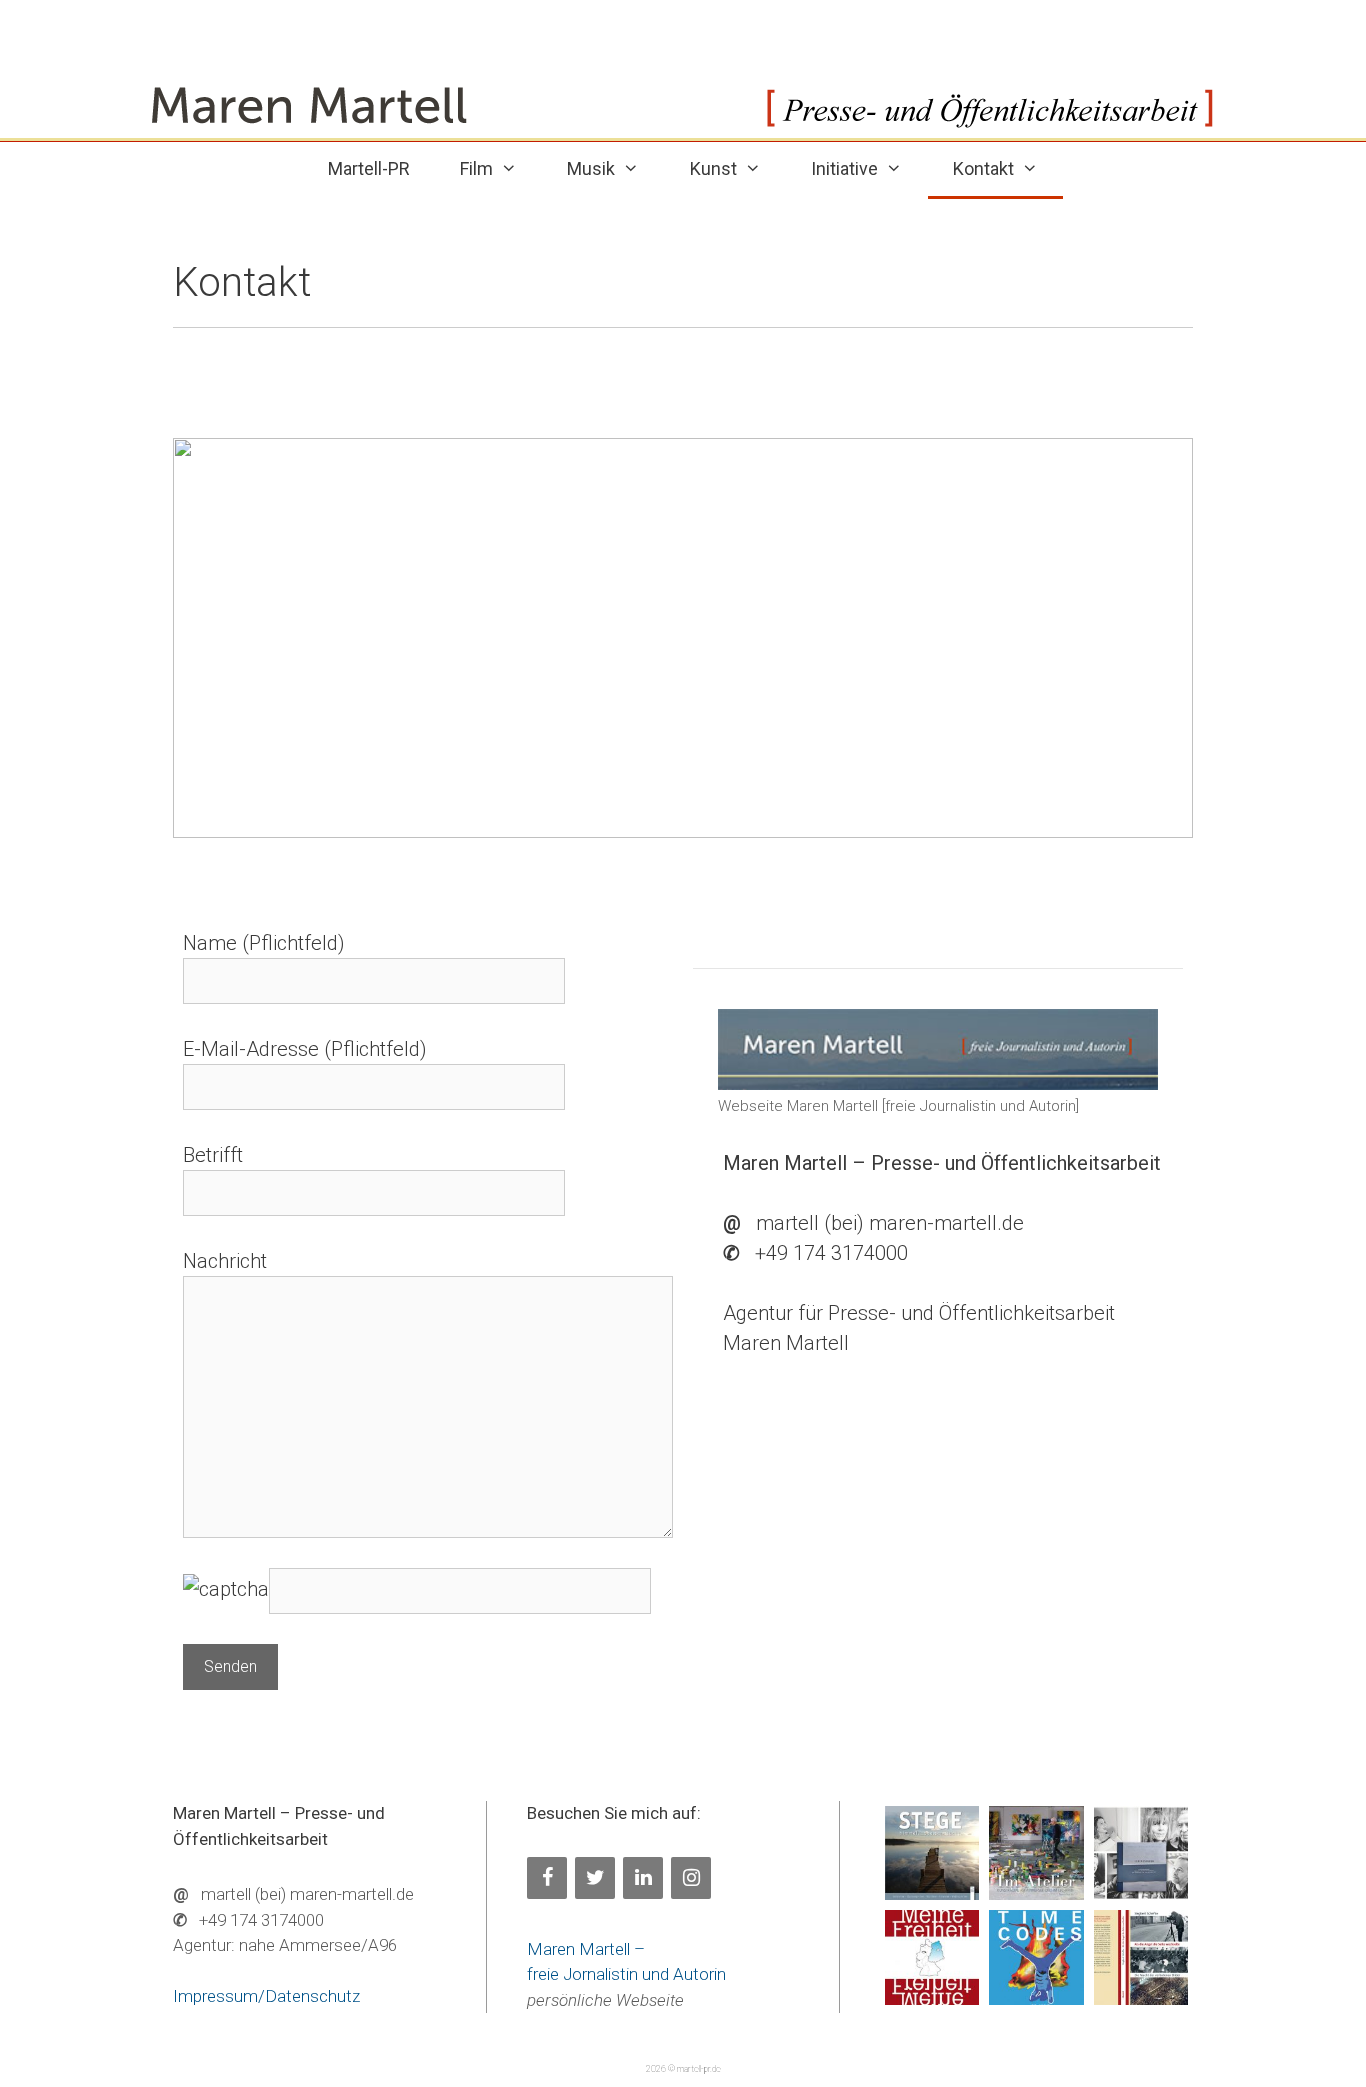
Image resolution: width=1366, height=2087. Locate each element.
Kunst (713, 168)
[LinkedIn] (643, 1878)
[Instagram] (691, 1878)
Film (476, 168)
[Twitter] (595, 1878)
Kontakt (983, 168)
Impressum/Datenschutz (266, 1996)
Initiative (844, 168)
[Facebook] (547, 1878)
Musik (591, 168)
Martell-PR (369, 168)
